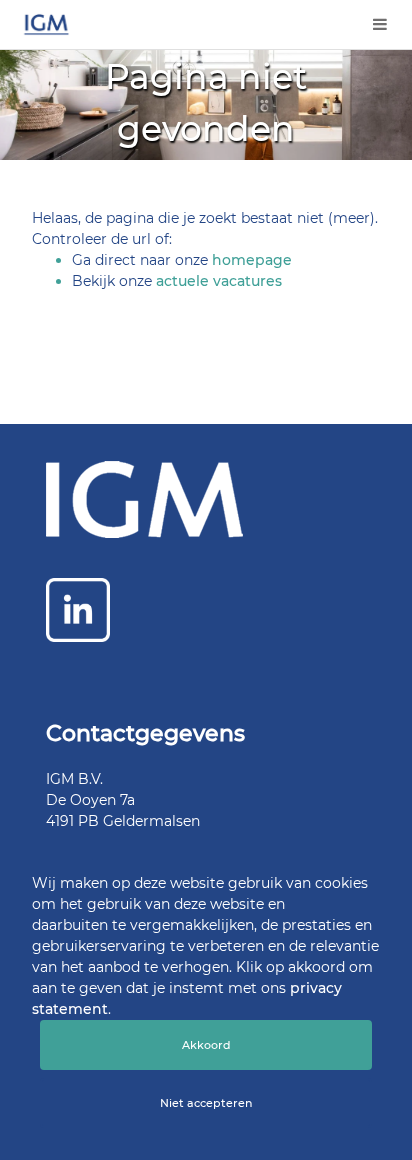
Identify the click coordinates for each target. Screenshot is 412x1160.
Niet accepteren (206, 1103)
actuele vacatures (219, 281)
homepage (252, 260)
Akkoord (206, 1045)
